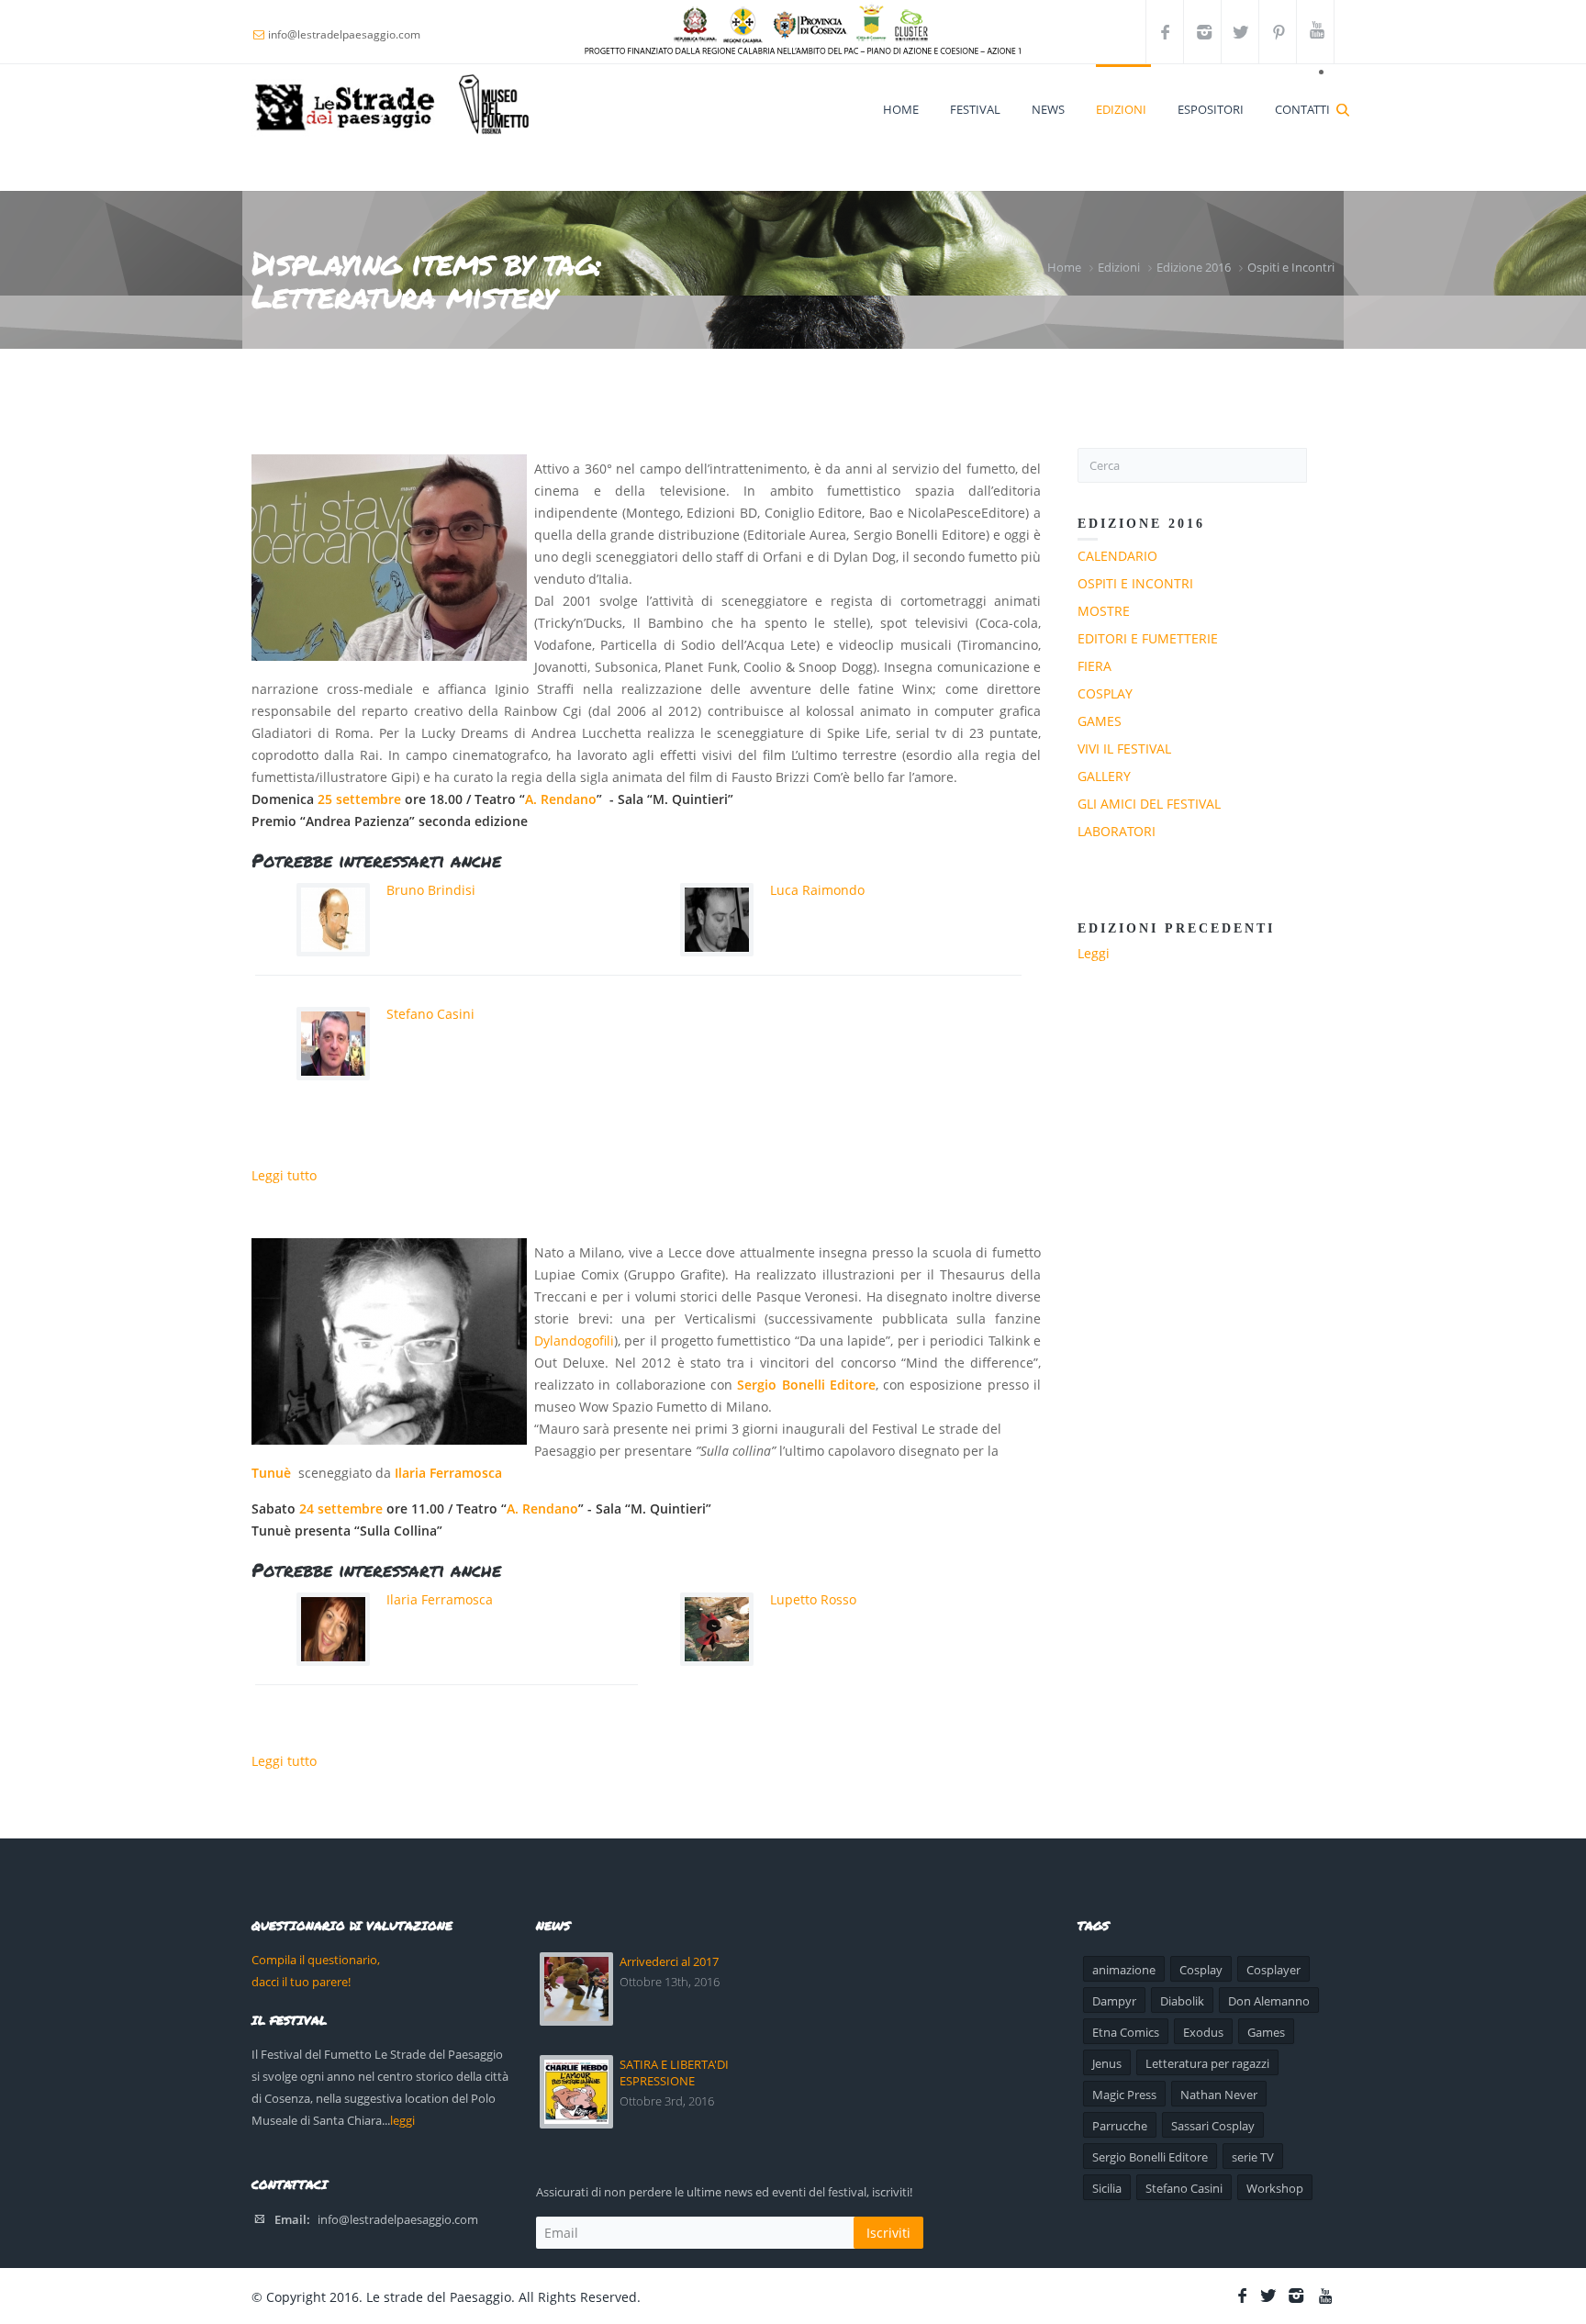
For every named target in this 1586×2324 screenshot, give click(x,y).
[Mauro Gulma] (389, 1341)
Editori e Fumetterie (1148, 638)
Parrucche (1120, 2126)
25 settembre (359, 799)
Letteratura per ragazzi (1207, 2063)
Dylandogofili (574, 1341)
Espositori (1211, 109)
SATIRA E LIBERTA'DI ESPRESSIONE (674, 2073)
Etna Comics (1126, 2032)
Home (901, 109)
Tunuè (271, 1473)
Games (1100, 721)
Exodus (1203, 2032)
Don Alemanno (1269, 2001)
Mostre (1104, 611)
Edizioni (1121, 109)
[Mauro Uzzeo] (389, 558)
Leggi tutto (284, 1175)
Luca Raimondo (817, 890)
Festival (975, 109)
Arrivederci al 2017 (669, 1961)
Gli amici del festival (1149, 804)
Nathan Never (1219, 2095)
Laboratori (1117, 831)
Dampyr (1114, 2001)
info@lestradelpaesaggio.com (398, 2219)
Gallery (1104, 776)
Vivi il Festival (1124, 749)
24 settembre (341, 1508)
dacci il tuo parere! (301, 1982)
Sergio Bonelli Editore (806, 1385)
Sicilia (1107, 2188)
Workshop (1275, 2188)
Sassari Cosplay (1213, 2126)
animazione (1124, 1970)
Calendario (1117, 556)
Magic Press (1124, 2095)
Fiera (1095, 666)
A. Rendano (561, 799)
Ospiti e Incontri (1291, 267)
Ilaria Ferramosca (448, 1473)
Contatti (1302, 109)
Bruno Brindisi (431, 890)
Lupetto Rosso (813, 1599)
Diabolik (1182, 2001)
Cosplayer (1273, 1970)
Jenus (1107, 2063)
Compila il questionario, (316, 1960)
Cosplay (1105, 693)
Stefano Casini (430, 1014)
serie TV (1253, 2157)
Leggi (1094, 953)
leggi (402, 2120)
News (1048, 109)
